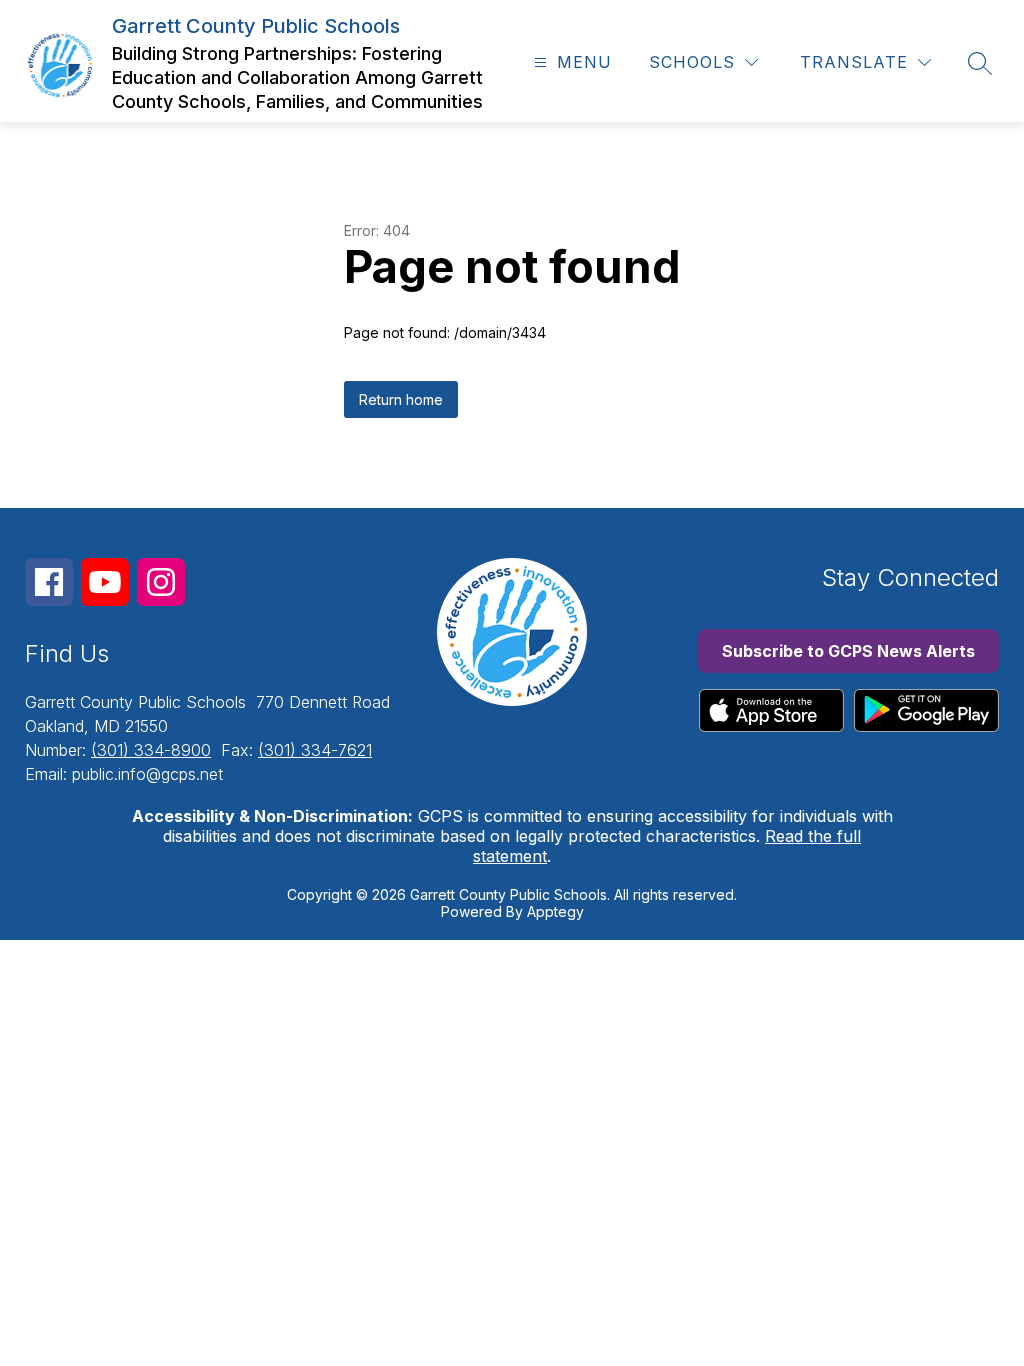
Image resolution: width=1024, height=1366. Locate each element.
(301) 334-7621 (315, 750)
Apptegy (555, 911)
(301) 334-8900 (151, 750)
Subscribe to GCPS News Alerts (848, 651)
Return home (401, 399)
